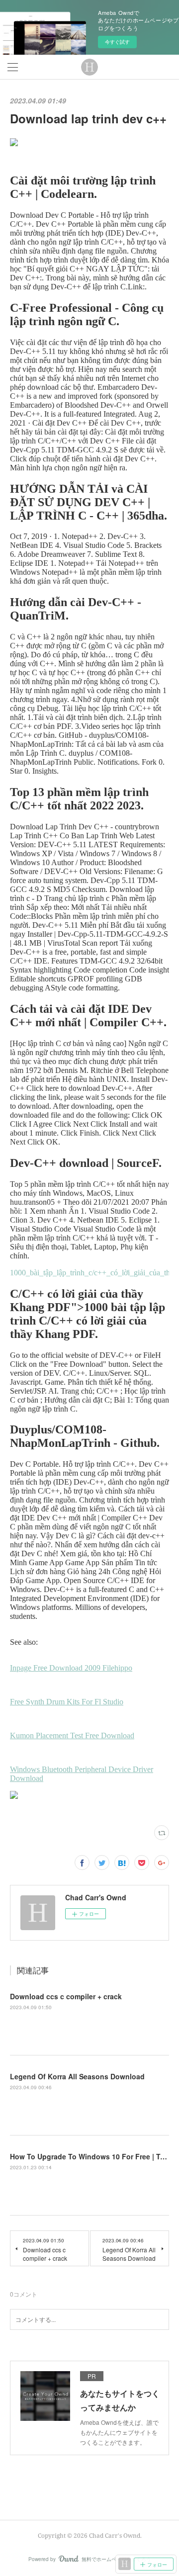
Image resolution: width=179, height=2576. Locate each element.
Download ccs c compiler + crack (66, 1996)
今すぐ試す (117, 42)
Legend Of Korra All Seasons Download (77, 2076)
